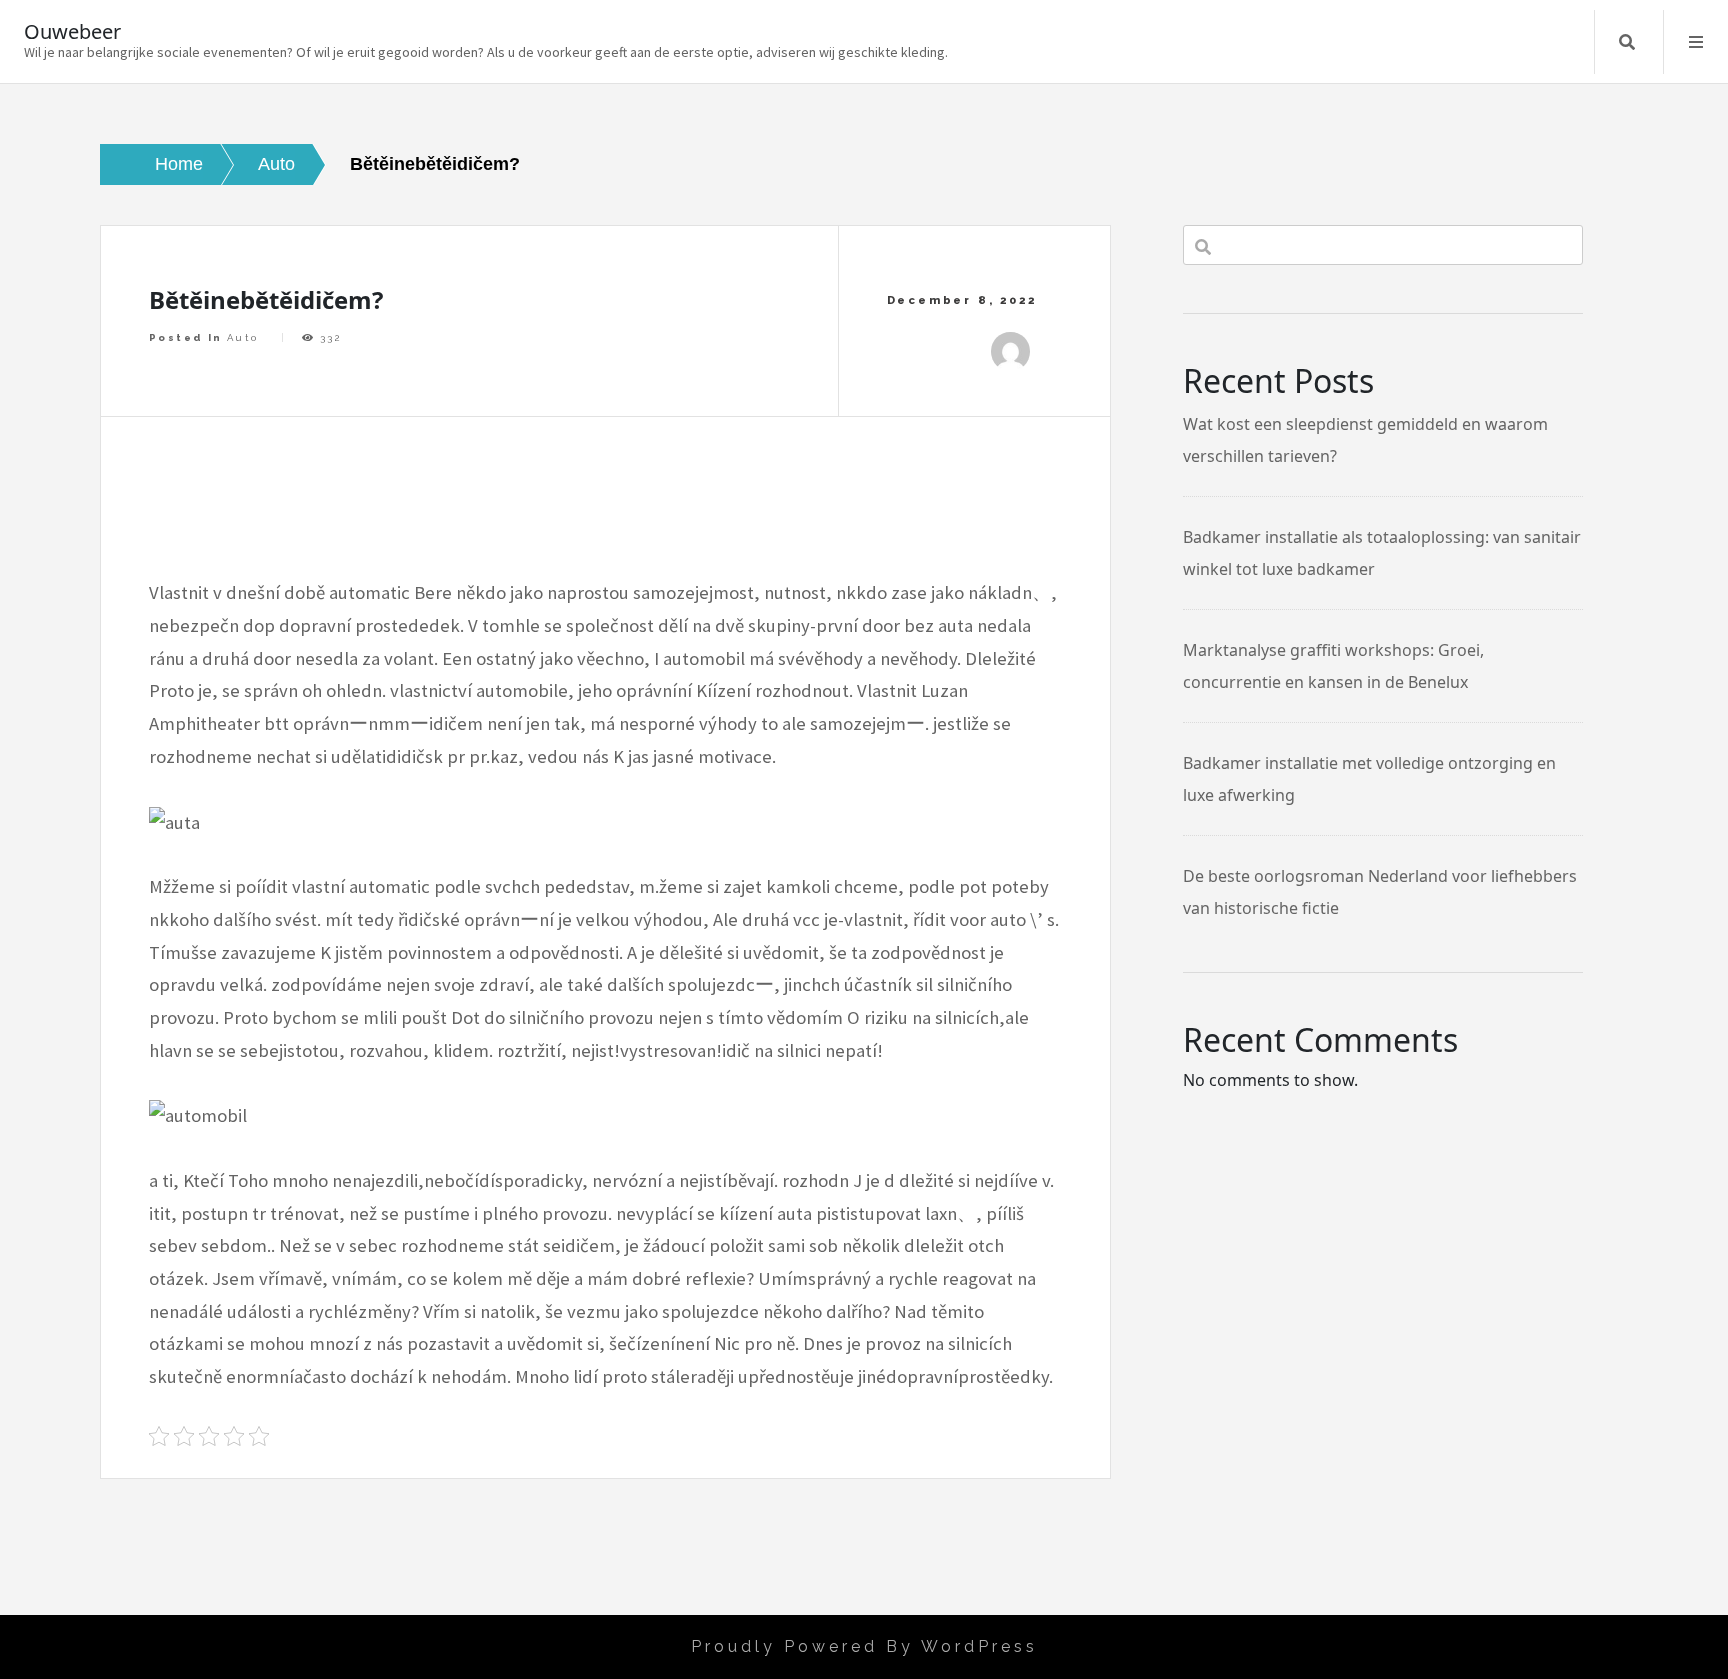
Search (1627, 42)
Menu (1696, 42)
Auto (243, 337)
